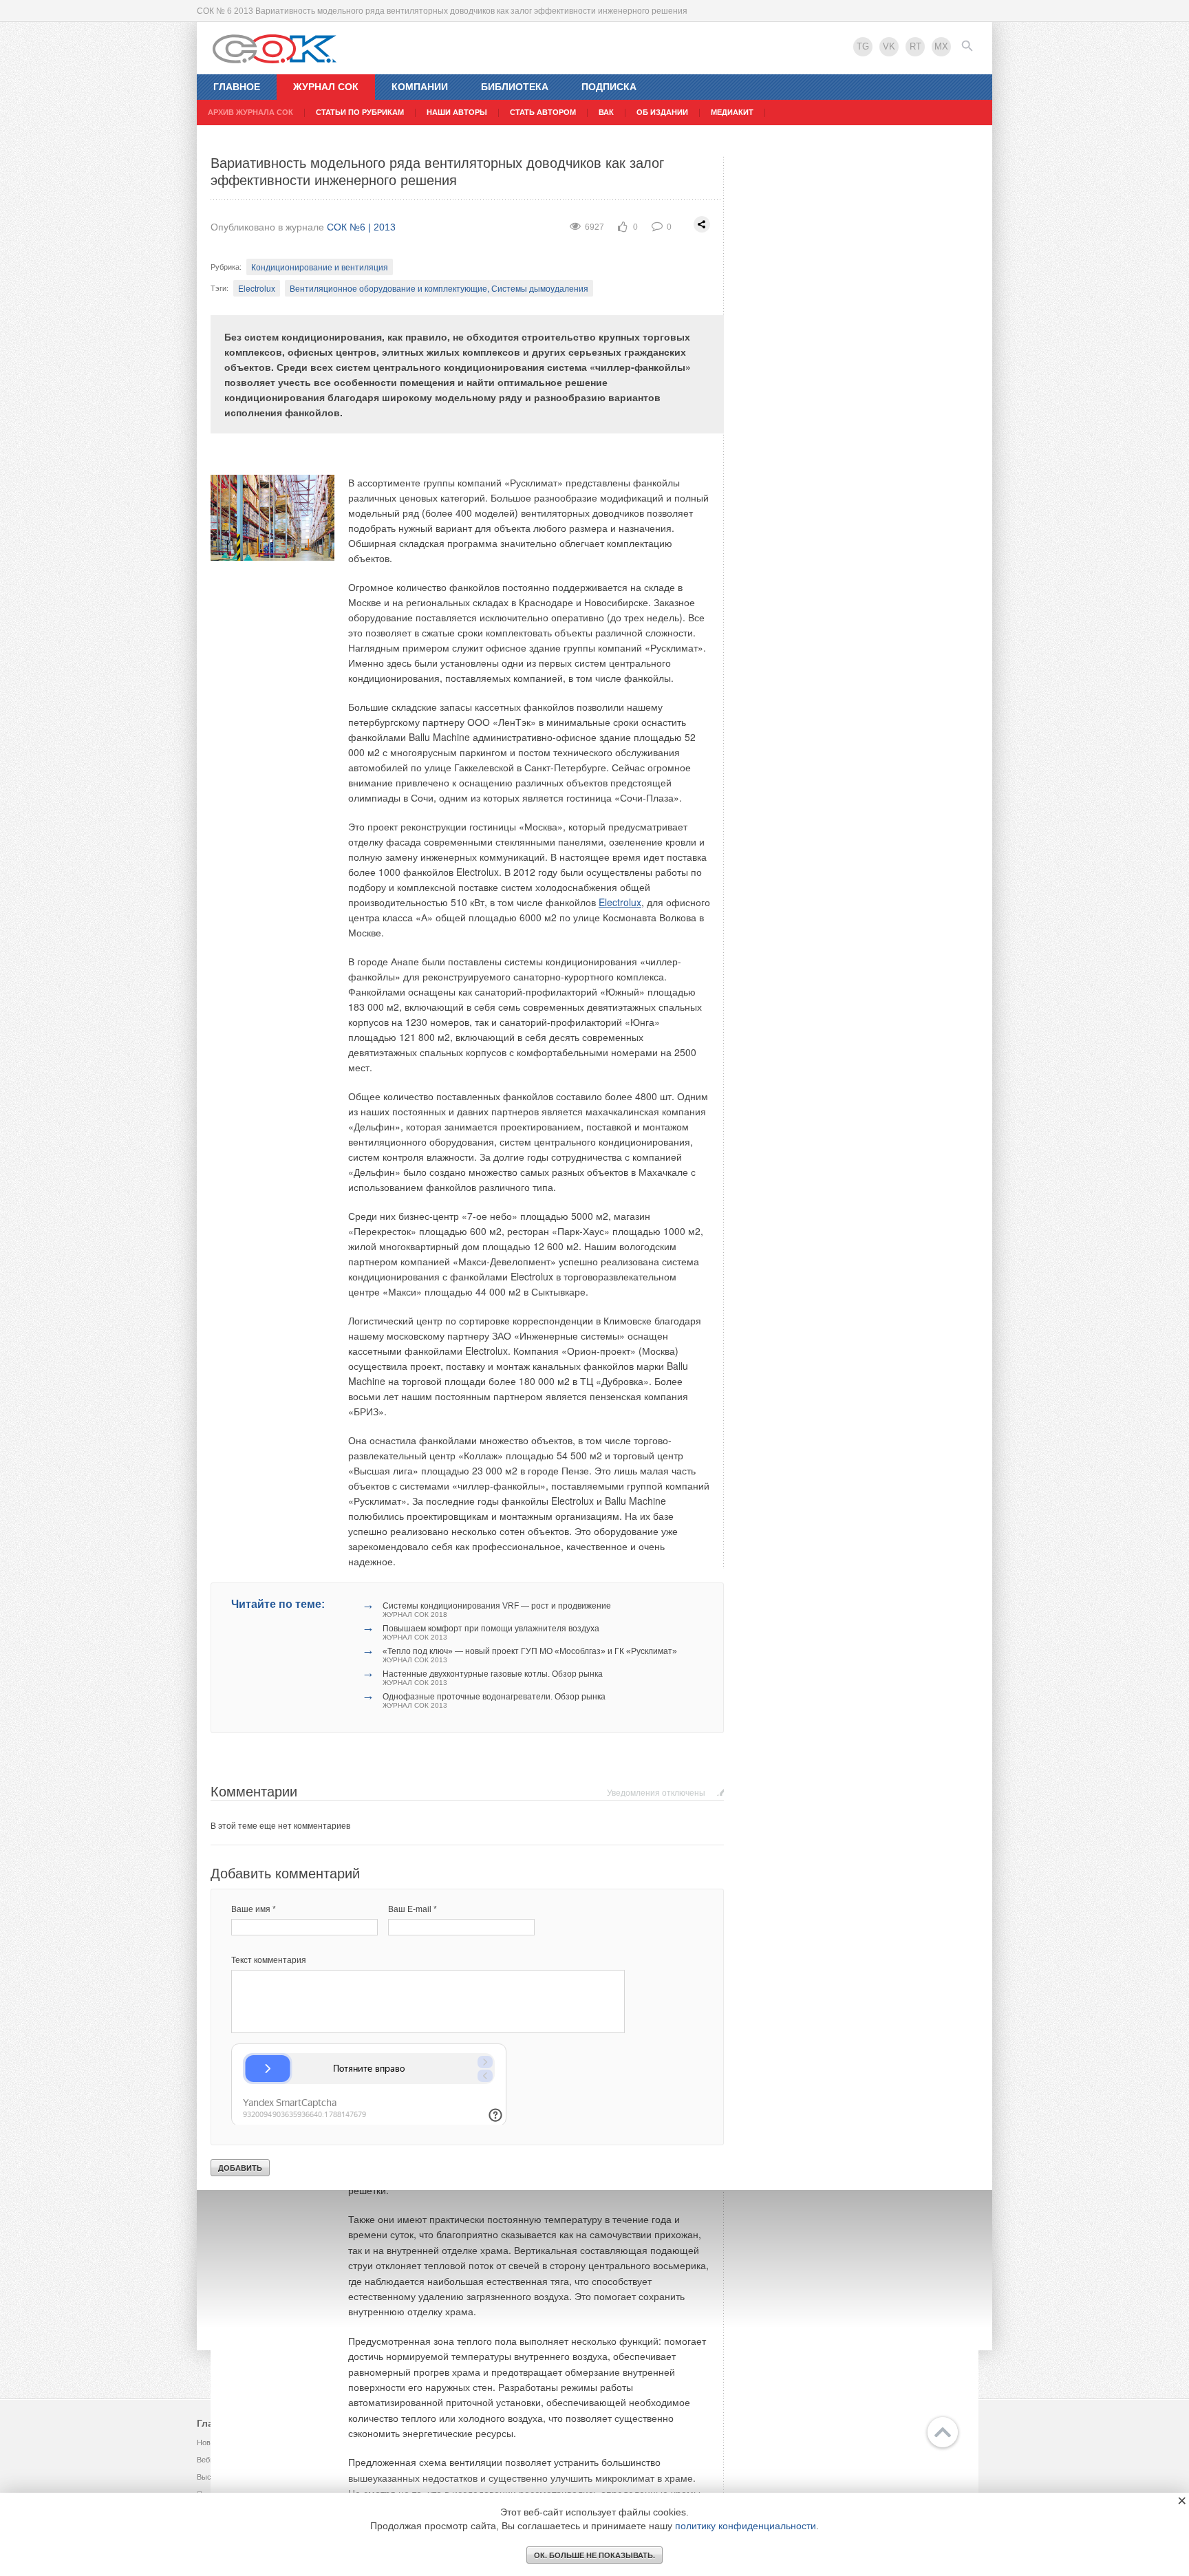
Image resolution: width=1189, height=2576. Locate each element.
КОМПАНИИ (420, 87)
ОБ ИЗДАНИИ (662, 112)
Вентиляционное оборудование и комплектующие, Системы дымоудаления (439, 288)
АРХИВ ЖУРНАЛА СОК (250, 112)
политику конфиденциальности (746, 2526)
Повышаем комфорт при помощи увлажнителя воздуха (491, 1632)
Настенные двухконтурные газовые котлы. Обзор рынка (493, 1678)
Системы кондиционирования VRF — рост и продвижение (497, 1610)
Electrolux (257, 288)
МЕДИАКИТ (732, 112)
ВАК (606, 112)
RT (915, 46)
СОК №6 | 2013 (361, 227)
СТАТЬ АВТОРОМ (543, 112)
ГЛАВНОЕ (237, 87)
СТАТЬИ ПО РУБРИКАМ (360, 112)
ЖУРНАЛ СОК (326, 87)
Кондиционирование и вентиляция (320, 267)
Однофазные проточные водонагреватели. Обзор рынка (494, 1700)
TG (863, 46)
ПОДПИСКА (609, 87)
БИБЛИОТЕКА (515, 87)
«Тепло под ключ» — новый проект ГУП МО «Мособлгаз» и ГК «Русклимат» (530, 1655)
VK (889, 46)
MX (941, 46)
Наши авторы (457, 112)
